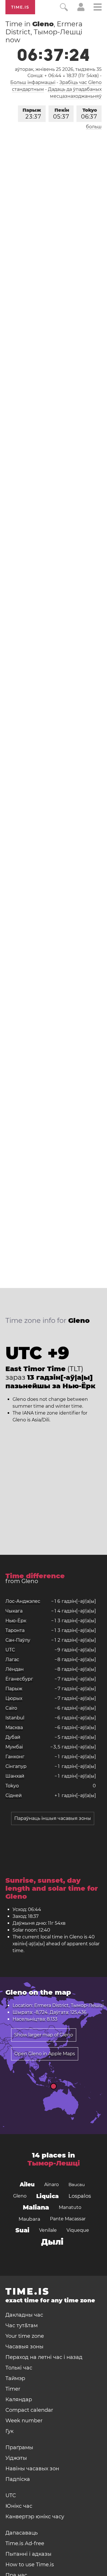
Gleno (20, 2196)
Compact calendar (29, 2410)
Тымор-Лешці (54, 2163)
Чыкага (14, 1611)
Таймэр (15, 2378)
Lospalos (80, 2196)
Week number (24, 2421)
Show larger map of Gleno (44, 2035)
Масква (14, 1727)
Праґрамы (19, 2447)
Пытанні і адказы (28, 2554)
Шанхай (15, 1776)
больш (94, 127)
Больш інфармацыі (33, 82)
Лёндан (15, 1669)
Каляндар (19, 2399)
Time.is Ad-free (25, 2543)
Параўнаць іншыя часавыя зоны (53, 1818)
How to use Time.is (30, 2565)
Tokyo (89, 114)
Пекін (61, 114)
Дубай (13, 1737)
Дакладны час (24, 2315)
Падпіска (18, 2479)
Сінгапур (16, 1766)
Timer (13, 2389)
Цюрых (14, 1698)
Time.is (20, 7)
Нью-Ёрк (16, 1621)
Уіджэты (16, 2458)
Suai (22, 2230)
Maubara (29, 2219)
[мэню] (98, 8)
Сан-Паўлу (18, 1640)
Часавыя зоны (24, 2347)
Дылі (52, 2242)
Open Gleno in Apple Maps (45, 2054)
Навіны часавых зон (32, 2469)
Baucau (77, 2185)
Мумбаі (14, 1747)
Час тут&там (22, 2325)
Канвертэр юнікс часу (35, 2517)
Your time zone (25, 2336)
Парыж (32, 114)
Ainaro (52, 2185)
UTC (10, 1650)
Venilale (48, 2230)
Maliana (36, 2207)
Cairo (11, 1708)
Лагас (12, 1659)
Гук (9, 2431)
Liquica (48, 2196)
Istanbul (15, 1718)
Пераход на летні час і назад (44, 2357)
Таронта (15, 1630)
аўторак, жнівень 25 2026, (58, 69)
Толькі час (19, 2368)
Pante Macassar (68, 2219)
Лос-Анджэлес (23, 1601)
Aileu (27, 2185)
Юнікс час (19, 2506)
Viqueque (78, 2230)
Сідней (14, 1795)
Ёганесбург (19, 1679)
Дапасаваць (22, 2533)
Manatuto (70, 2207)
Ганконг (15, 1757)
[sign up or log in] (81, 10)
